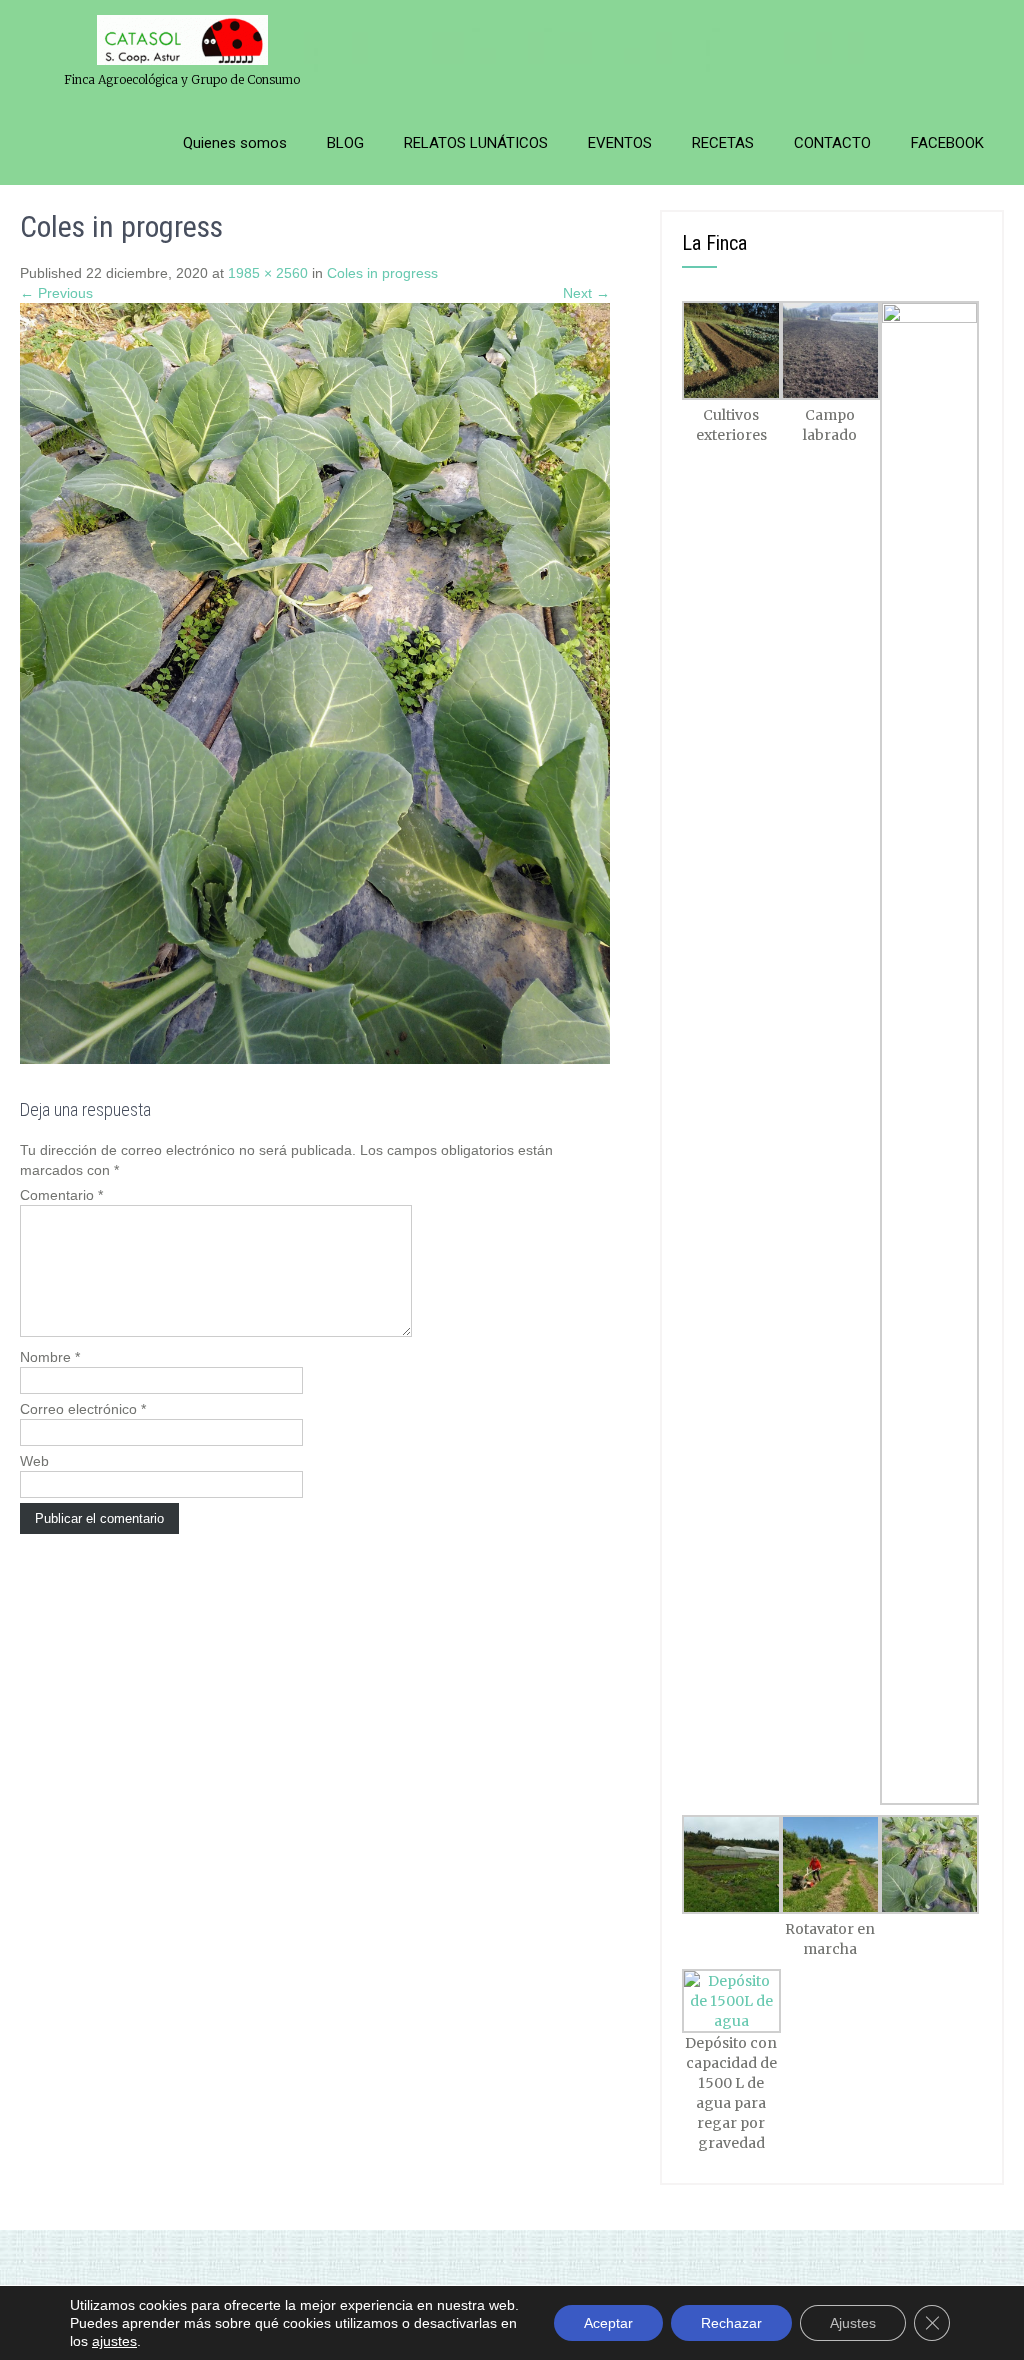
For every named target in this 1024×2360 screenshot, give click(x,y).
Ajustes (853, 2323)
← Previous (56, 293)
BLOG (345, 143)
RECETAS (723, 143)
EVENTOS (620, 143)
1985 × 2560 (268, 273)
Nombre (50, 1357)
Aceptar (608, 2323)
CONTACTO (832, 143)
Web (34, 1461)
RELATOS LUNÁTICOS (476, 143)
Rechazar (731, 2323)
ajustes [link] (114, 2341)
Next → (586, 293)
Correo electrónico (83, 1409)
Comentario (61, 1195)
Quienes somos (235, 143)
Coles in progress (382, 273)
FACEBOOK (947, 143)
